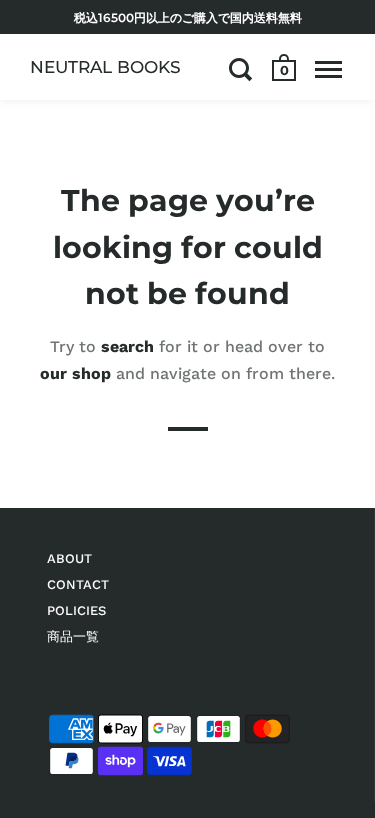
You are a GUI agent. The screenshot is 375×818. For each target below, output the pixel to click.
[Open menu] (328, 69)
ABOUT (69, 558)
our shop (75, 372)
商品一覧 (73, 636)
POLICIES (76, 610)
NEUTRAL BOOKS (105, 67)
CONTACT (78, 584)
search (127, 345)
